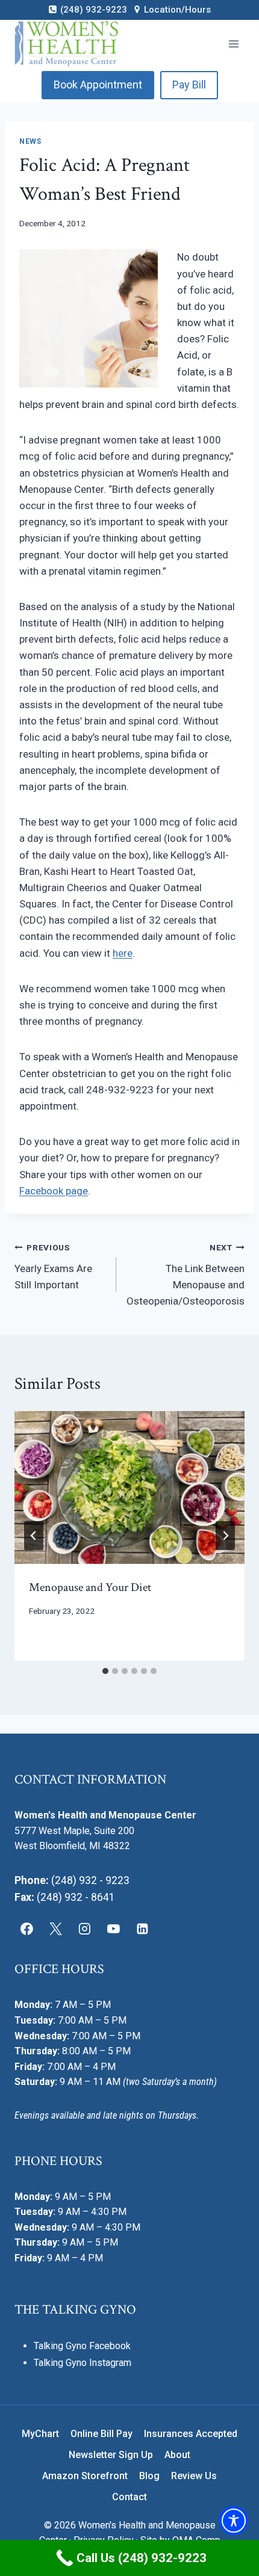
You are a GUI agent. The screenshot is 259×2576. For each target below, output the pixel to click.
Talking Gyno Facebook (82, 2346)
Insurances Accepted (191, 2434)
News (30, 141)
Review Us (194, 2476)
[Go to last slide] (34, 1536)
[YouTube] (113, 1929)
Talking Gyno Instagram (83, 2363)
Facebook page (54, 1191)
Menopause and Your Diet (90, 1587)
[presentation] (129, 1488)
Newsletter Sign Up (111, 2455)
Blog (149, 2476)
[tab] (105, 1671)
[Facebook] (27, 1929)
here (123, 953)
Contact (129, 2497)
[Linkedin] (142, 1929)
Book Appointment (98, 85)
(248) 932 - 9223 (90, 1880)
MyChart (40, 2434)
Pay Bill (189, 85)
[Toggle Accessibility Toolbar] (234, 2521)
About (177, 2455)
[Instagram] (85, 1929)
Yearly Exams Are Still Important (53, 1267)
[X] (56, 1929)
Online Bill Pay (101, 2434)
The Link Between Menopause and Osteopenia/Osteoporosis (186, 1275)
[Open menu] (233, 44)
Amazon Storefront (85, 2476)
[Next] (225, 1536)
